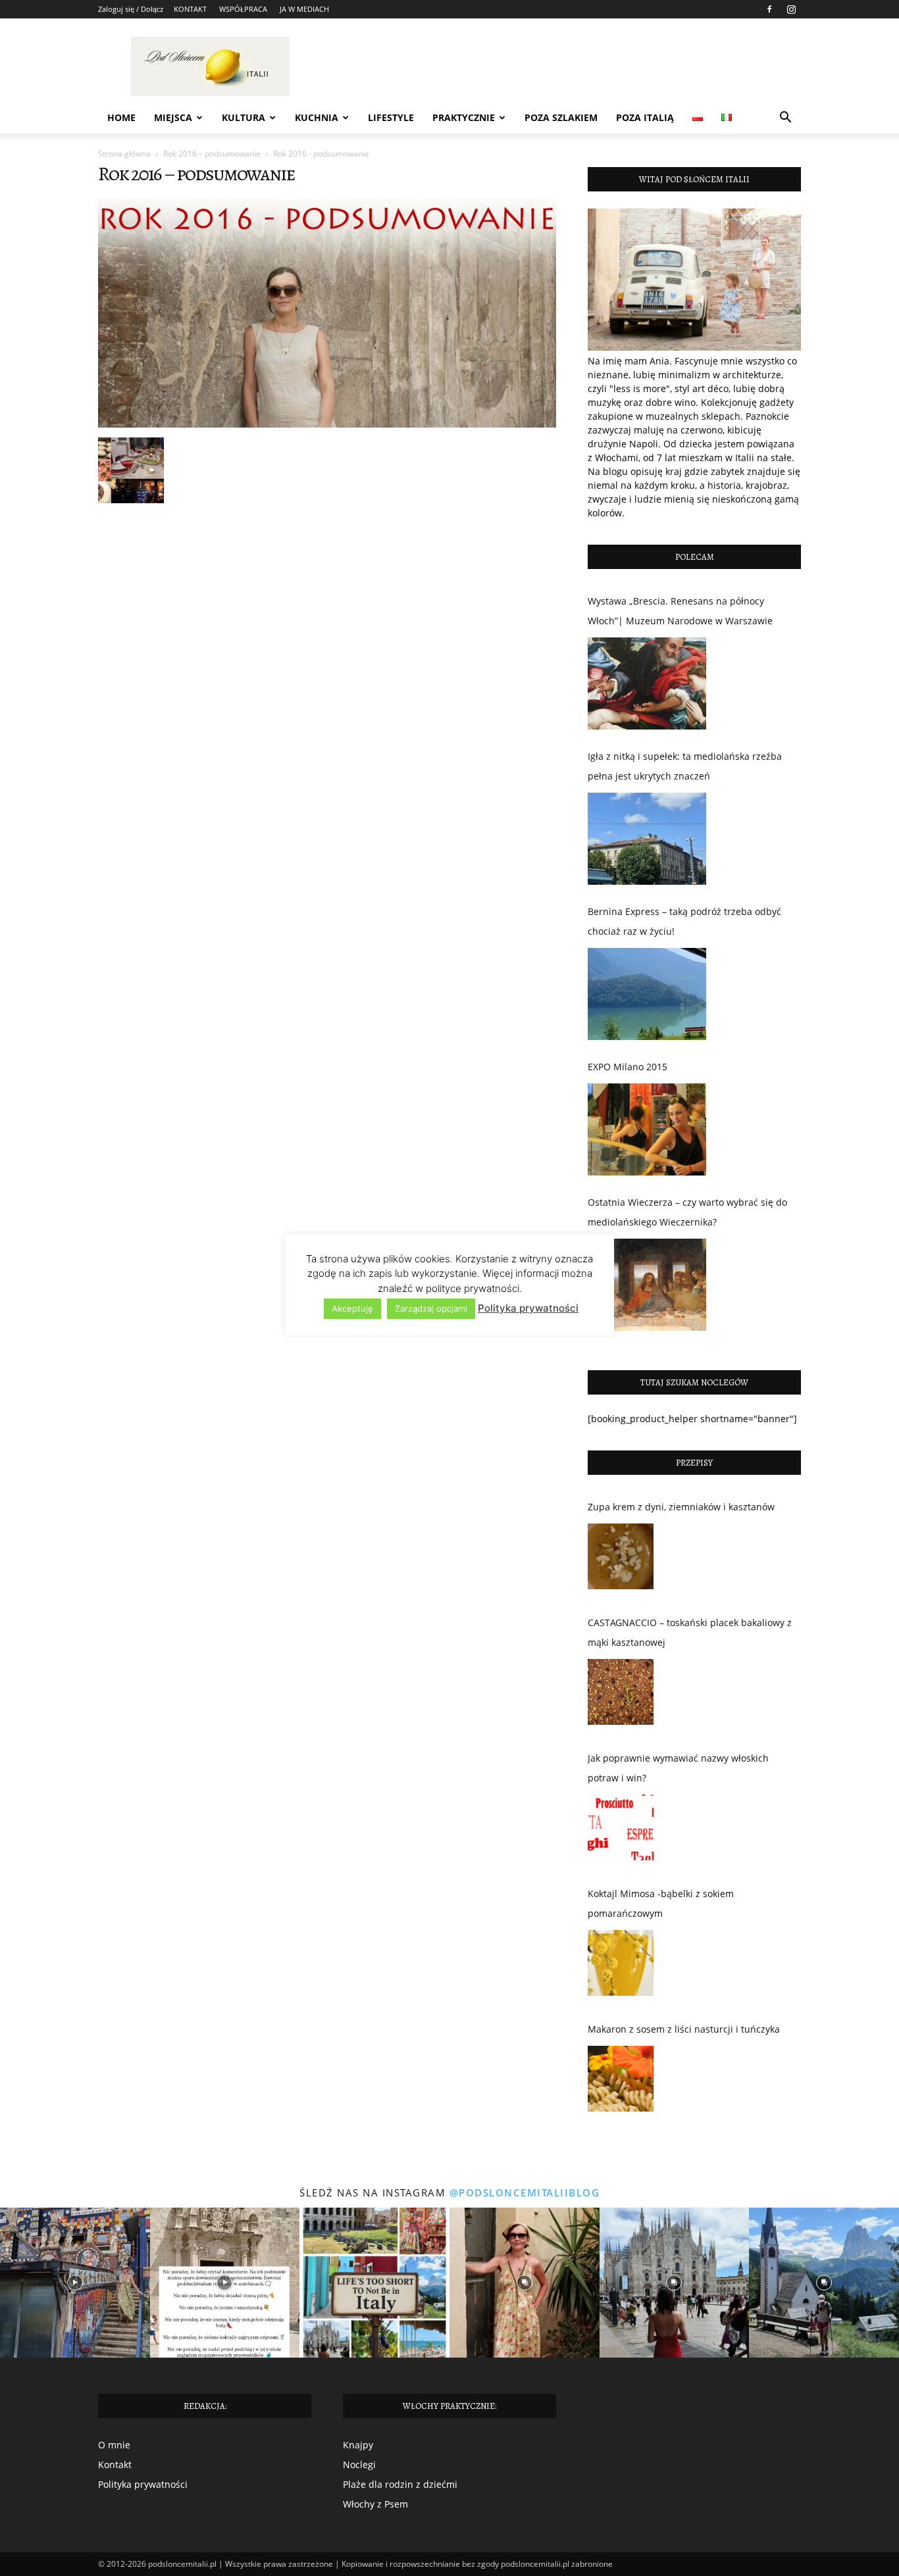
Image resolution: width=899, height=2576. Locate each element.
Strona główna (124, 154)
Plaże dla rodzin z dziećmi (400, 2484)
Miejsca (173, 117)
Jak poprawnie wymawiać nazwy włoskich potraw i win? (678, 1768)
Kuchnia (317, 117)
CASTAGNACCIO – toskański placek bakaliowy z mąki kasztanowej (690, 1632)
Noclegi (359, 2465)
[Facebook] (769, 9)
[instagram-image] (75, 2283)
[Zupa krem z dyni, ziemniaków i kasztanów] (621, 1560)
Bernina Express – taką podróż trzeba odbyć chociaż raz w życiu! (684, 921)
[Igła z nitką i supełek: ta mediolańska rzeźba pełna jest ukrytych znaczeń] (647, 839)
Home (121, 117)
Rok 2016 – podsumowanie (212, 154)
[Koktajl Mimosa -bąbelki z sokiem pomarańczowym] (621, 1966)
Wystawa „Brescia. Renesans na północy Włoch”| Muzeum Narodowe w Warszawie (680, 611)
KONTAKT (190, 9)
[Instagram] (791, 9)
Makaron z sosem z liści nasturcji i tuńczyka (684, 2029)
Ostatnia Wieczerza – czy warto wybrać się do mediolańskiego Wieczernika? (687, 1212)
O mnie (114, 2445)
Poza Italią (645, 117)
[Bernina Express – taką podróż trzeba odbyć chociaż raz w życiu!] (647, 994)
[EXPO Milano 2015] (647, 1129)
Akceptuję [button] (352, 1308)
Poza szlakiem (561, 117)
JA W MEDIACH (304, 9)
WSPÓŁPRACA (243, 9)
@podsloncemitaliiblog (525, 2192)
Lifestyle (391, 117)
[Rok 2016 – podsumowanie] (327, 424)
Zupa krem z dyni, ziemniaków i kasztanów (681, 1507)
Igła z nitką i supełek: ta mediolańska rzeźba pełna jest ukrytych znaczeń (685, 766)
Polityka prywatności (143, 2484)
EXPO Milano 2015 (628, 1067)
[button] (785, 119)
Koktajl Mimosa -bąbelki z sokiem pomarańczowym (661, 1903)
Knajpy (358, 2445)
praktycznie (464, 117)
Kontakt (115, 2465)
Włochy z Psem (375, 2504)
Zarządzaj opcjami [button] (431, 1308)
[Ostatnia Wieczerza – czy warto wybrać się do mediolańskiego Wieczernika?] (647, 1285)
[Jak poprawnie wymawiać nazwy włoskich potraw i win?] (621, 1831)
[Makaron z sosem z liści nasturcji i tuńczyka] (621, 2082)
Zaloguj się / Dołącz (131, 9)
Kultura (244, 117)
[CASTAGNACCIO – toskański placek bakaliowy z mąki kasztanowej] (621, 1695)
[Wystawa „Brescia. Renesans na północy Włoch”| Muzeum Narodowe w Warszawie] (647, 683)
